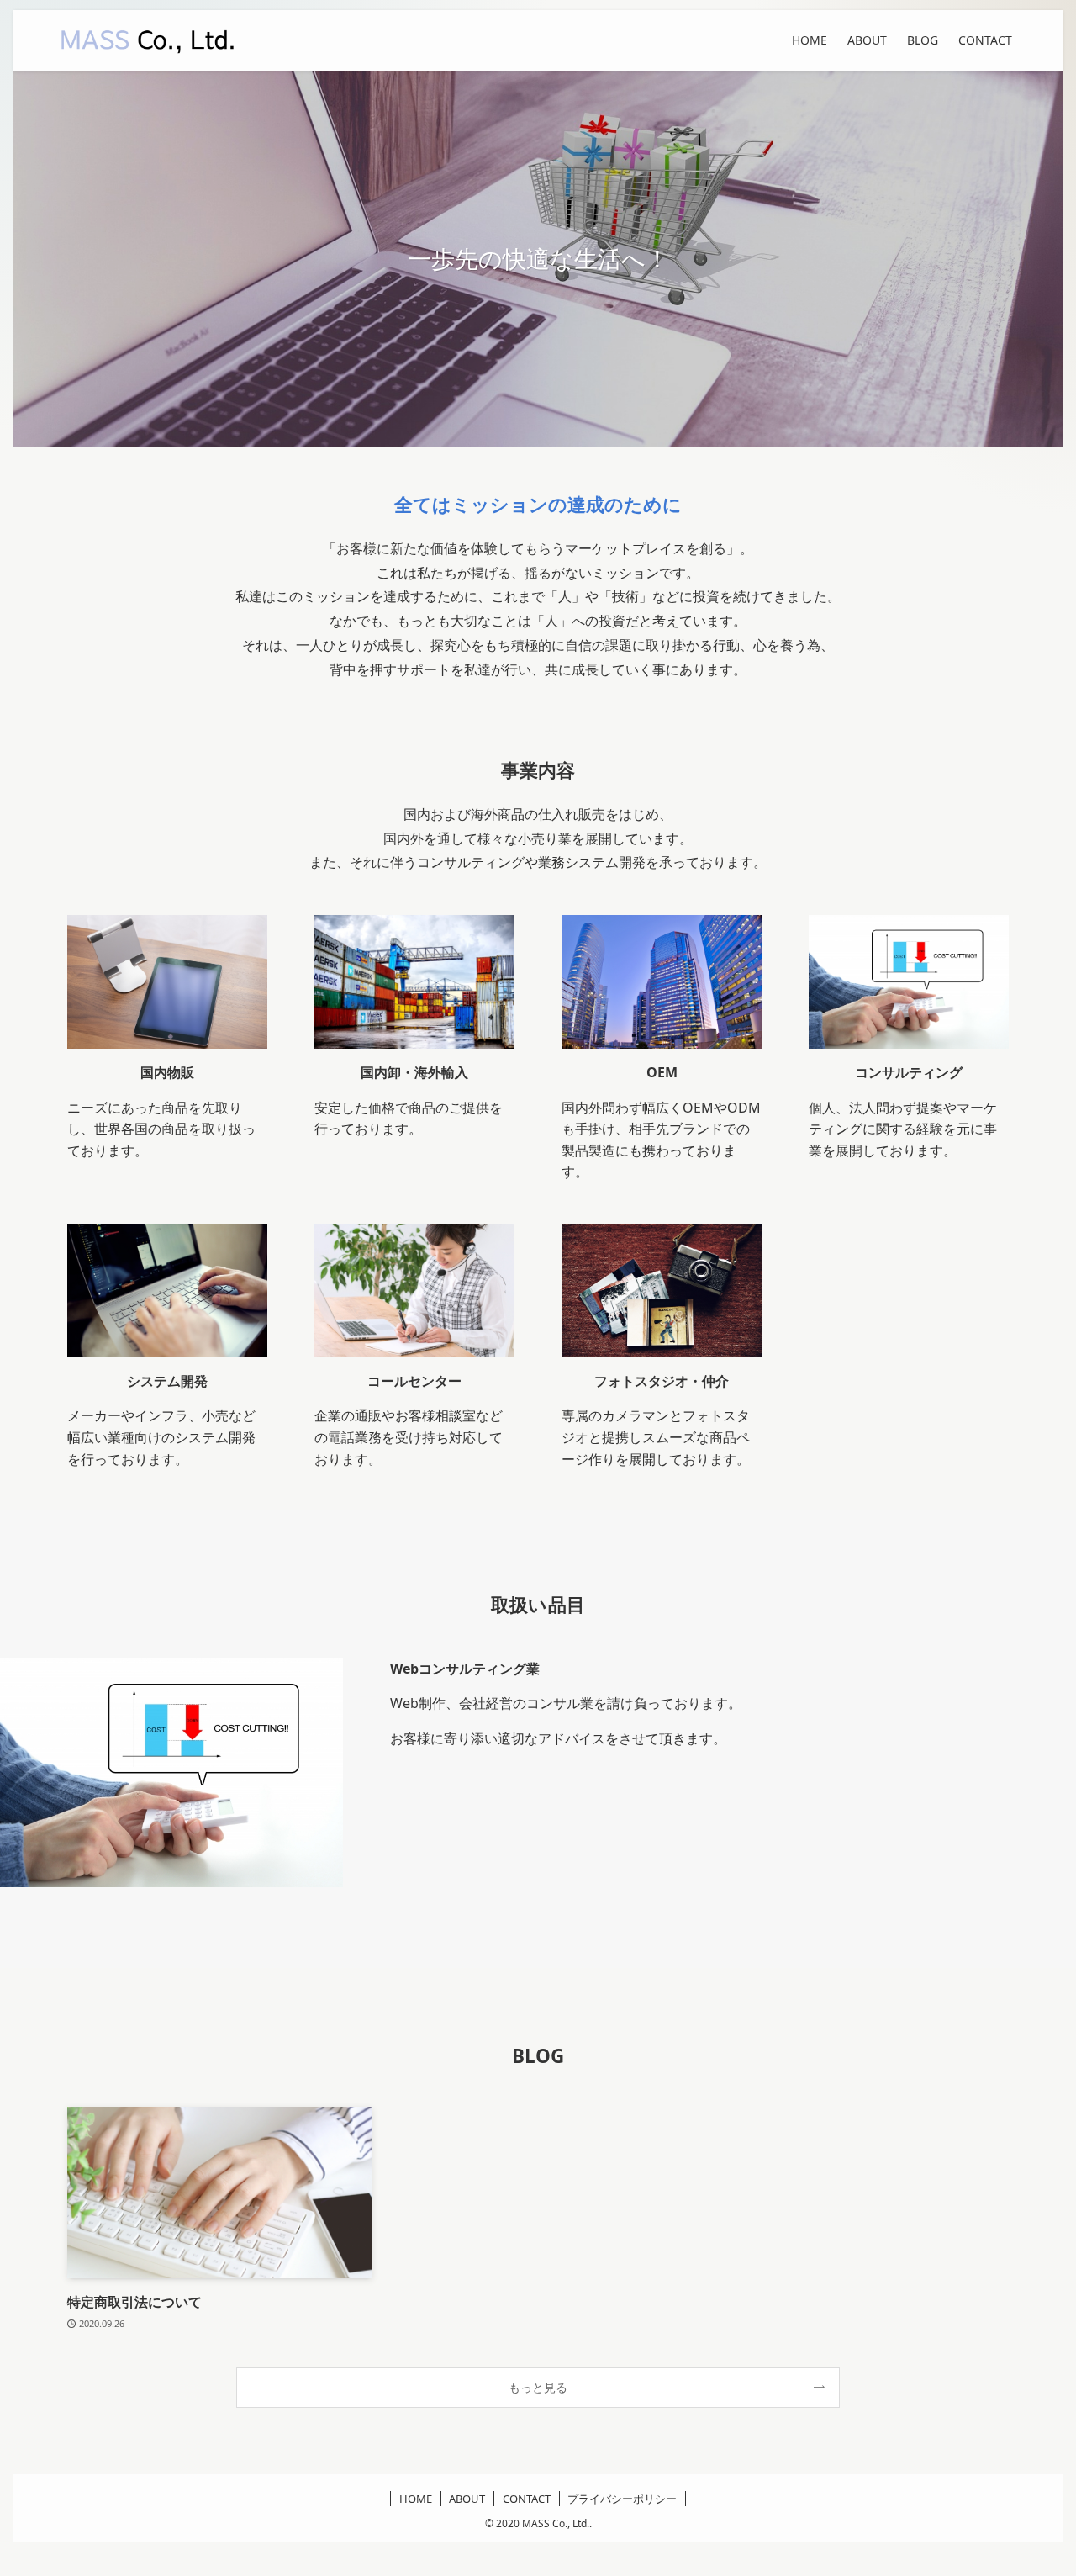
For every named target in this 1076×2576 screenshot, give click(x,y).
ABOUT (467, 2499)
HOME (416, 2499)
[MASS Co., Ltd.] (148, 40)
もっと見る (538, 2387)
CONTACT (527, 2499)
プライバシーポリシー (622, 2499)
